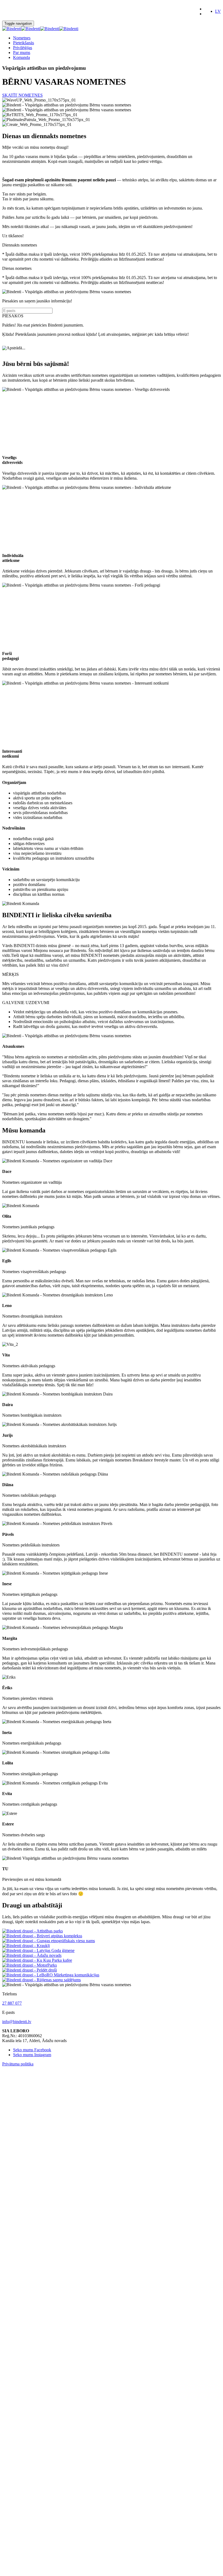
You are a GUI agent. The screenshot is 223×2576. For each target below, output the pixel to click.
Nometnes (22, 38)
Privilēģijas (23, 48)
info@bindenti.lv (17, 2022)
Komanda (21, 57)
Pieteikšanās (24, 43)
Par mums (22, 53)
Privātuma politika (18, 2064)
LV (218, 11)
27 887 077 (12, 2003)
